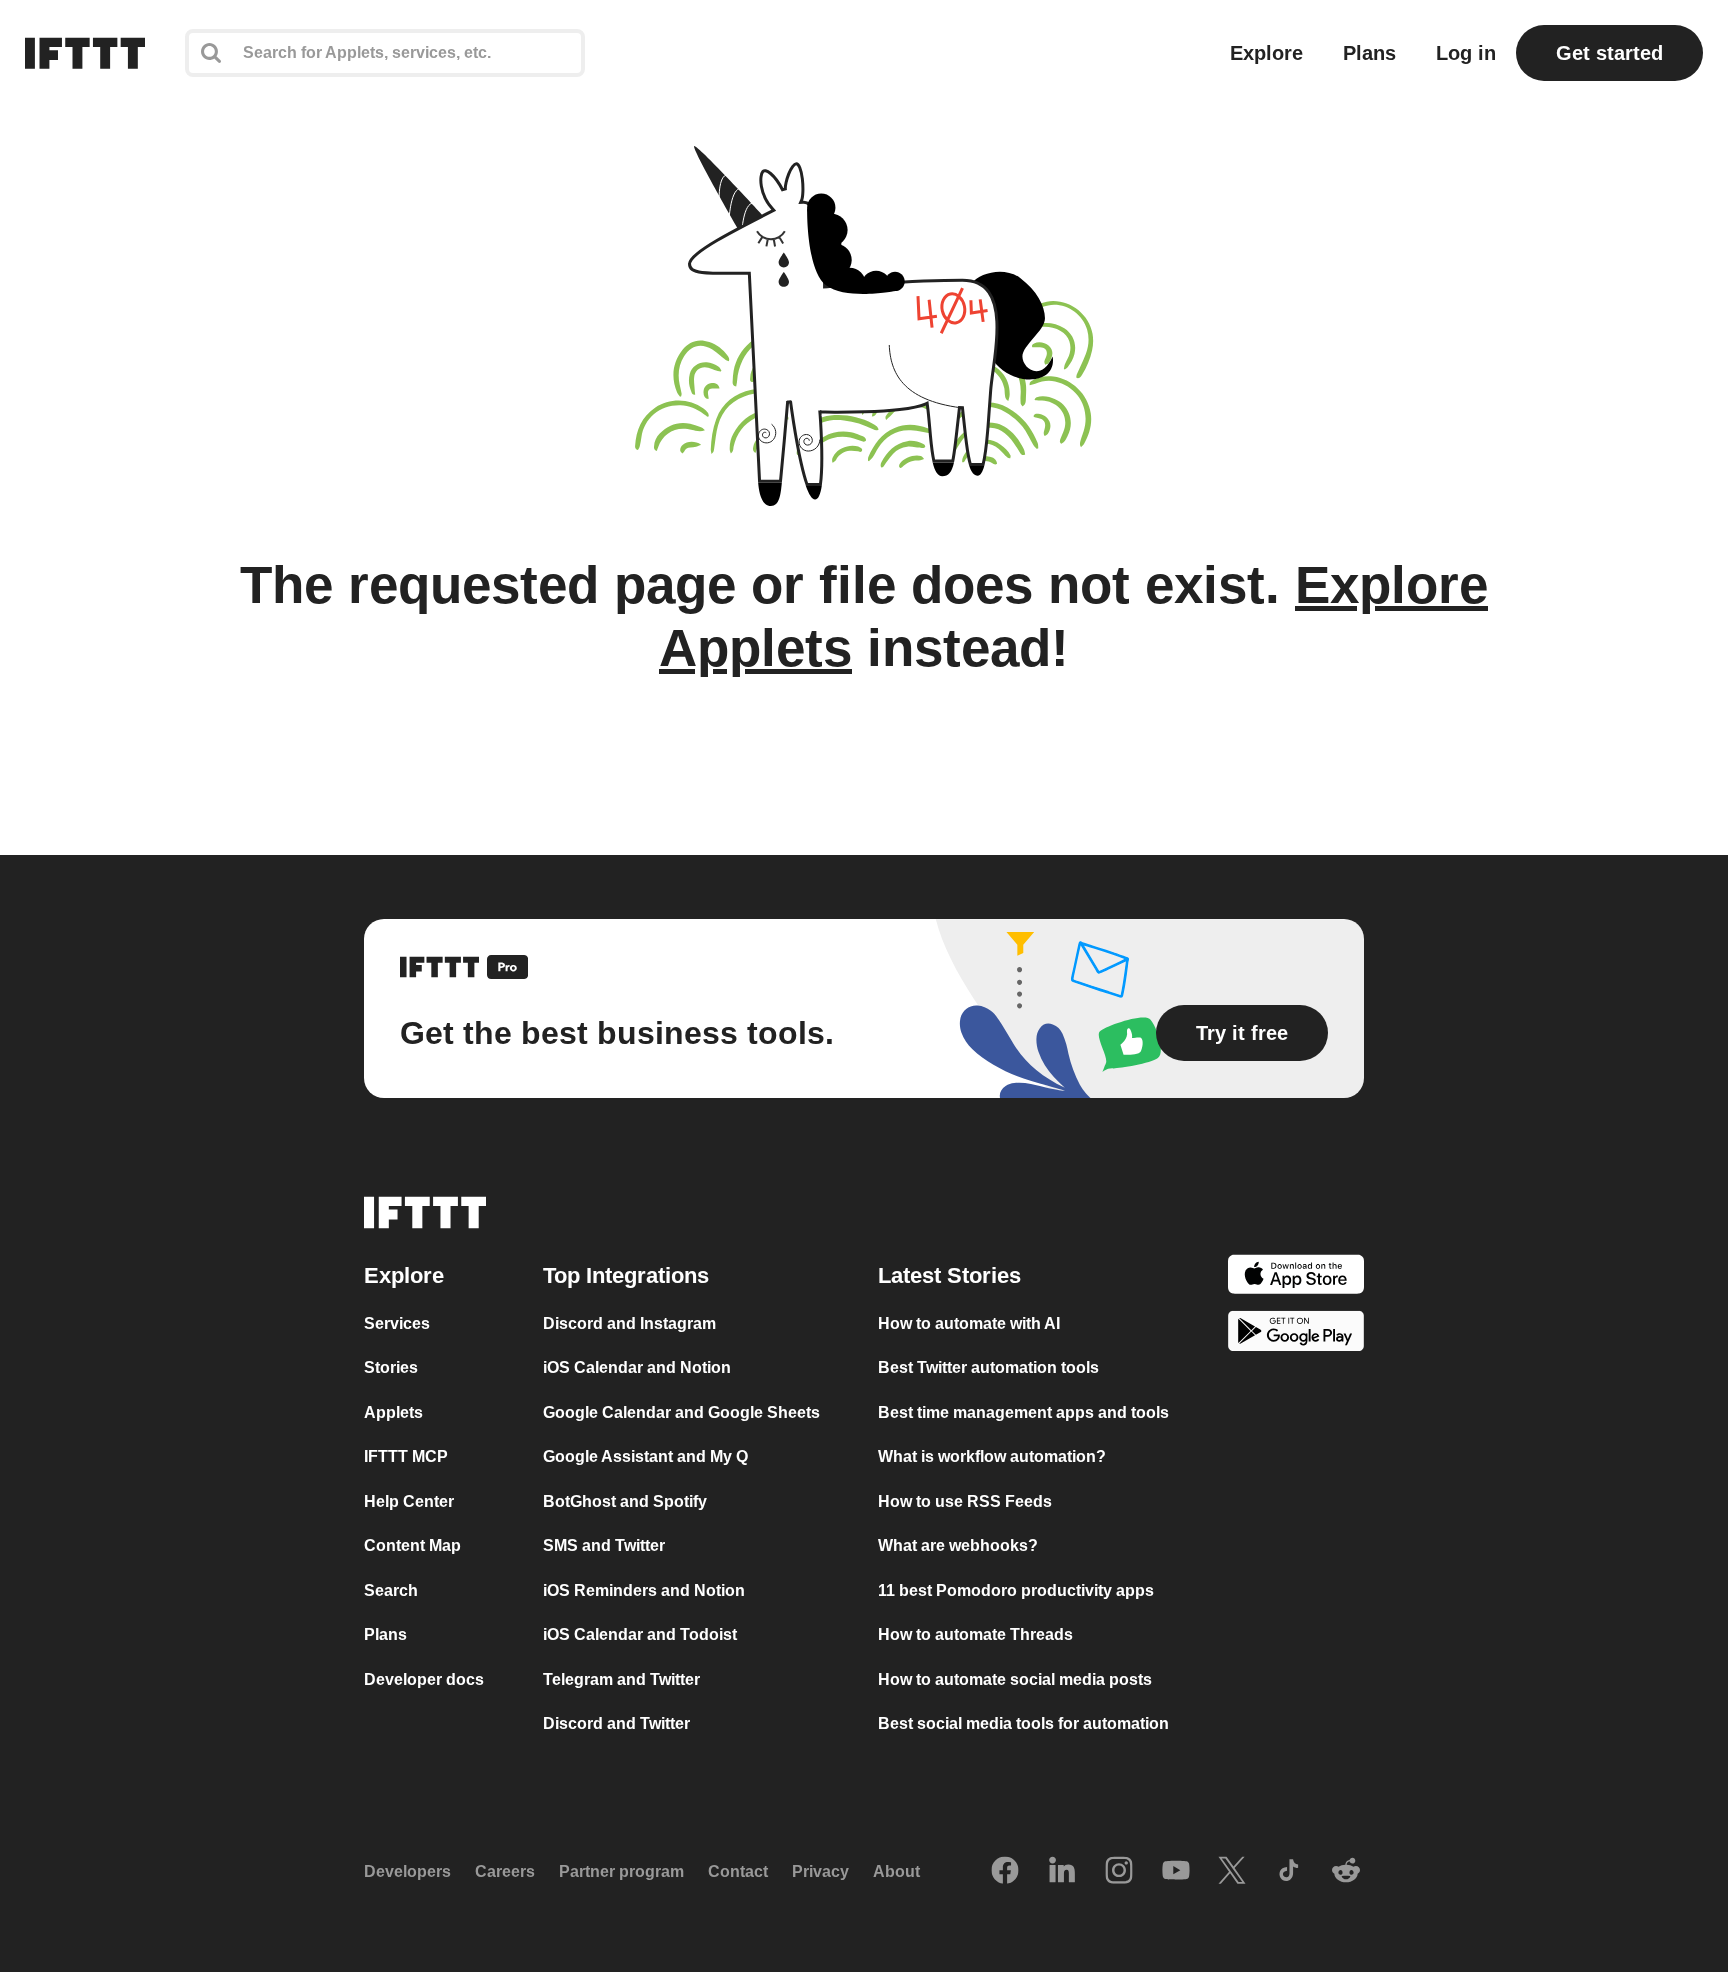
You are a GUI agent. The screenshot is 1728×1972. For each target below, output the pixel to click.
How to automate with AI (969, 1323)
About (896, 1872)
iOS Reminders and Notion (644, 1590)
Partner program (621, 1872)
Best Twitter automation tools (988, 1368)
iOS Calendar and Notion (637, 1368)
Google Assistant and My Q (645, 1457)
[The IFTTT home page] (85, 53)
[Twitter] (1232, 1872)
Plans (1369, 53)
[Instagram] (1119, 1872)
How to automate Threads (975, 1635)
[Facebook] (1005, 1872)
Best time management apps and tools (1023, 1412)
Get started (1609, 53)
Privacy (820, 1872)
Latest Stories (949, 1275)
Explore (1266, 53)
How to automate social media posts (1015, 1679)
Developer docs (424, 1679)
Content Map (412, 1546)
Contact (738, 1872)
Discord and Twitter (616, 1724)
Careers (505, 1872)
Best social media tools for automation (1023, 1724)
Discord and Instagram (629, 1323)
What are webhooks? (958, 1546)
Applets (393, 1412)
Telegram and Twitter (621, 1679)
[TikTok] (1289, 1872)
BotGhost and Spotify (625, 1501)
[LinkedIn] (1062, 1872)
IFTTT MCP (406, 1457)
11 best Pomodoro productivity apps (1016, 1590)
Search (391, 1590)
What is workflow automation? (992, 1457)
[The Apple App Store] (1296, 1277)
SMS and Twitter (604, 1546)
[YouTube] (1176, 1872)
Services (397, 1323)
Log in (1466, 53)
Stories (391, 1368)
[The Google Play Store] (1296, 1335)
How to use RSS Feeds (965, 1501)
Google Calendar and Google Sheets (681, 1412)
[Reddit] (1346, 1872)
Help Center (409, 1501)
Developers (407, 1872)
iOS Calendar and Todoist (640, 1635)
